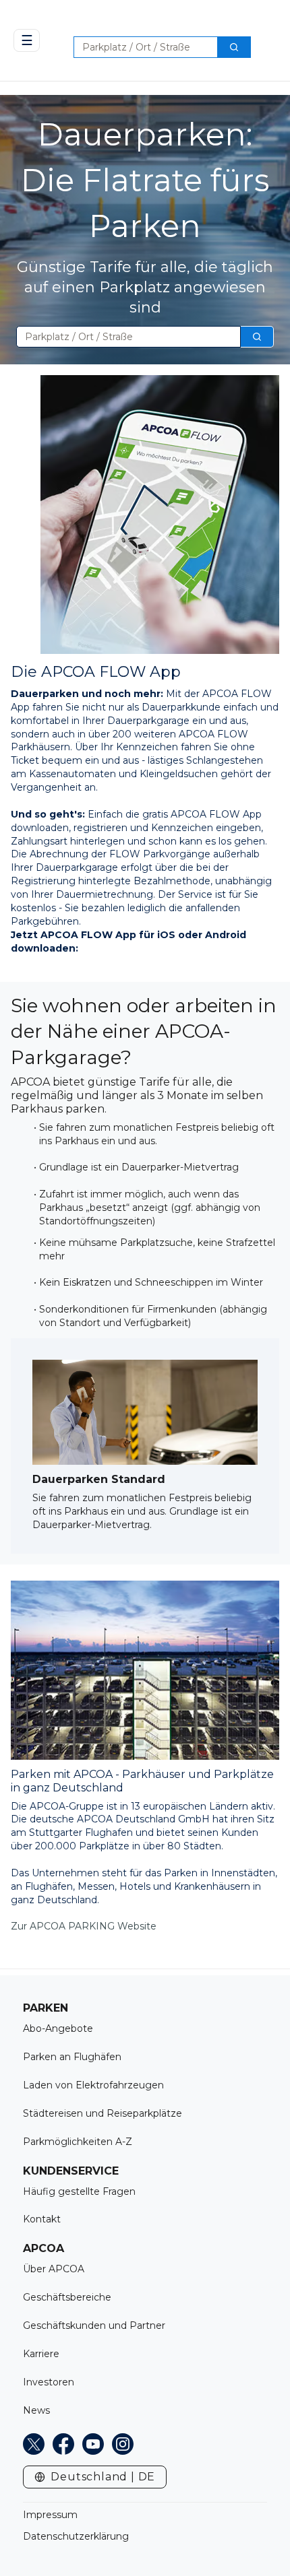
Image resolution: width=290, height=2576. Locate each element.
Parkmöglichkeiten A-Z (78, 2142)
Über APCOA (54, 2269)
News (36, 2410)
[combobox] (140, 47)
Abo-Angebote (58, 2028)
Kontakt (42, 2219)
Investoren (49, 2382)
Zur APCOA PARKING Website (84, 1926)
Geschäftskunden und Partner (94, 2325)
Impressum (50, 2515)
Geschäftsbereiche (67, 2297)
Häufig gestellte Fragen (79, 2191)
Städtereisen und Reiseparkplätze (103, 2113)
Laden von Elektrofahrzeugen (93, 2085)
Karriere (41, 2354)
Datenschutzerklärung (76, 2536)
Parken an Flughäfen (72, 2057)
